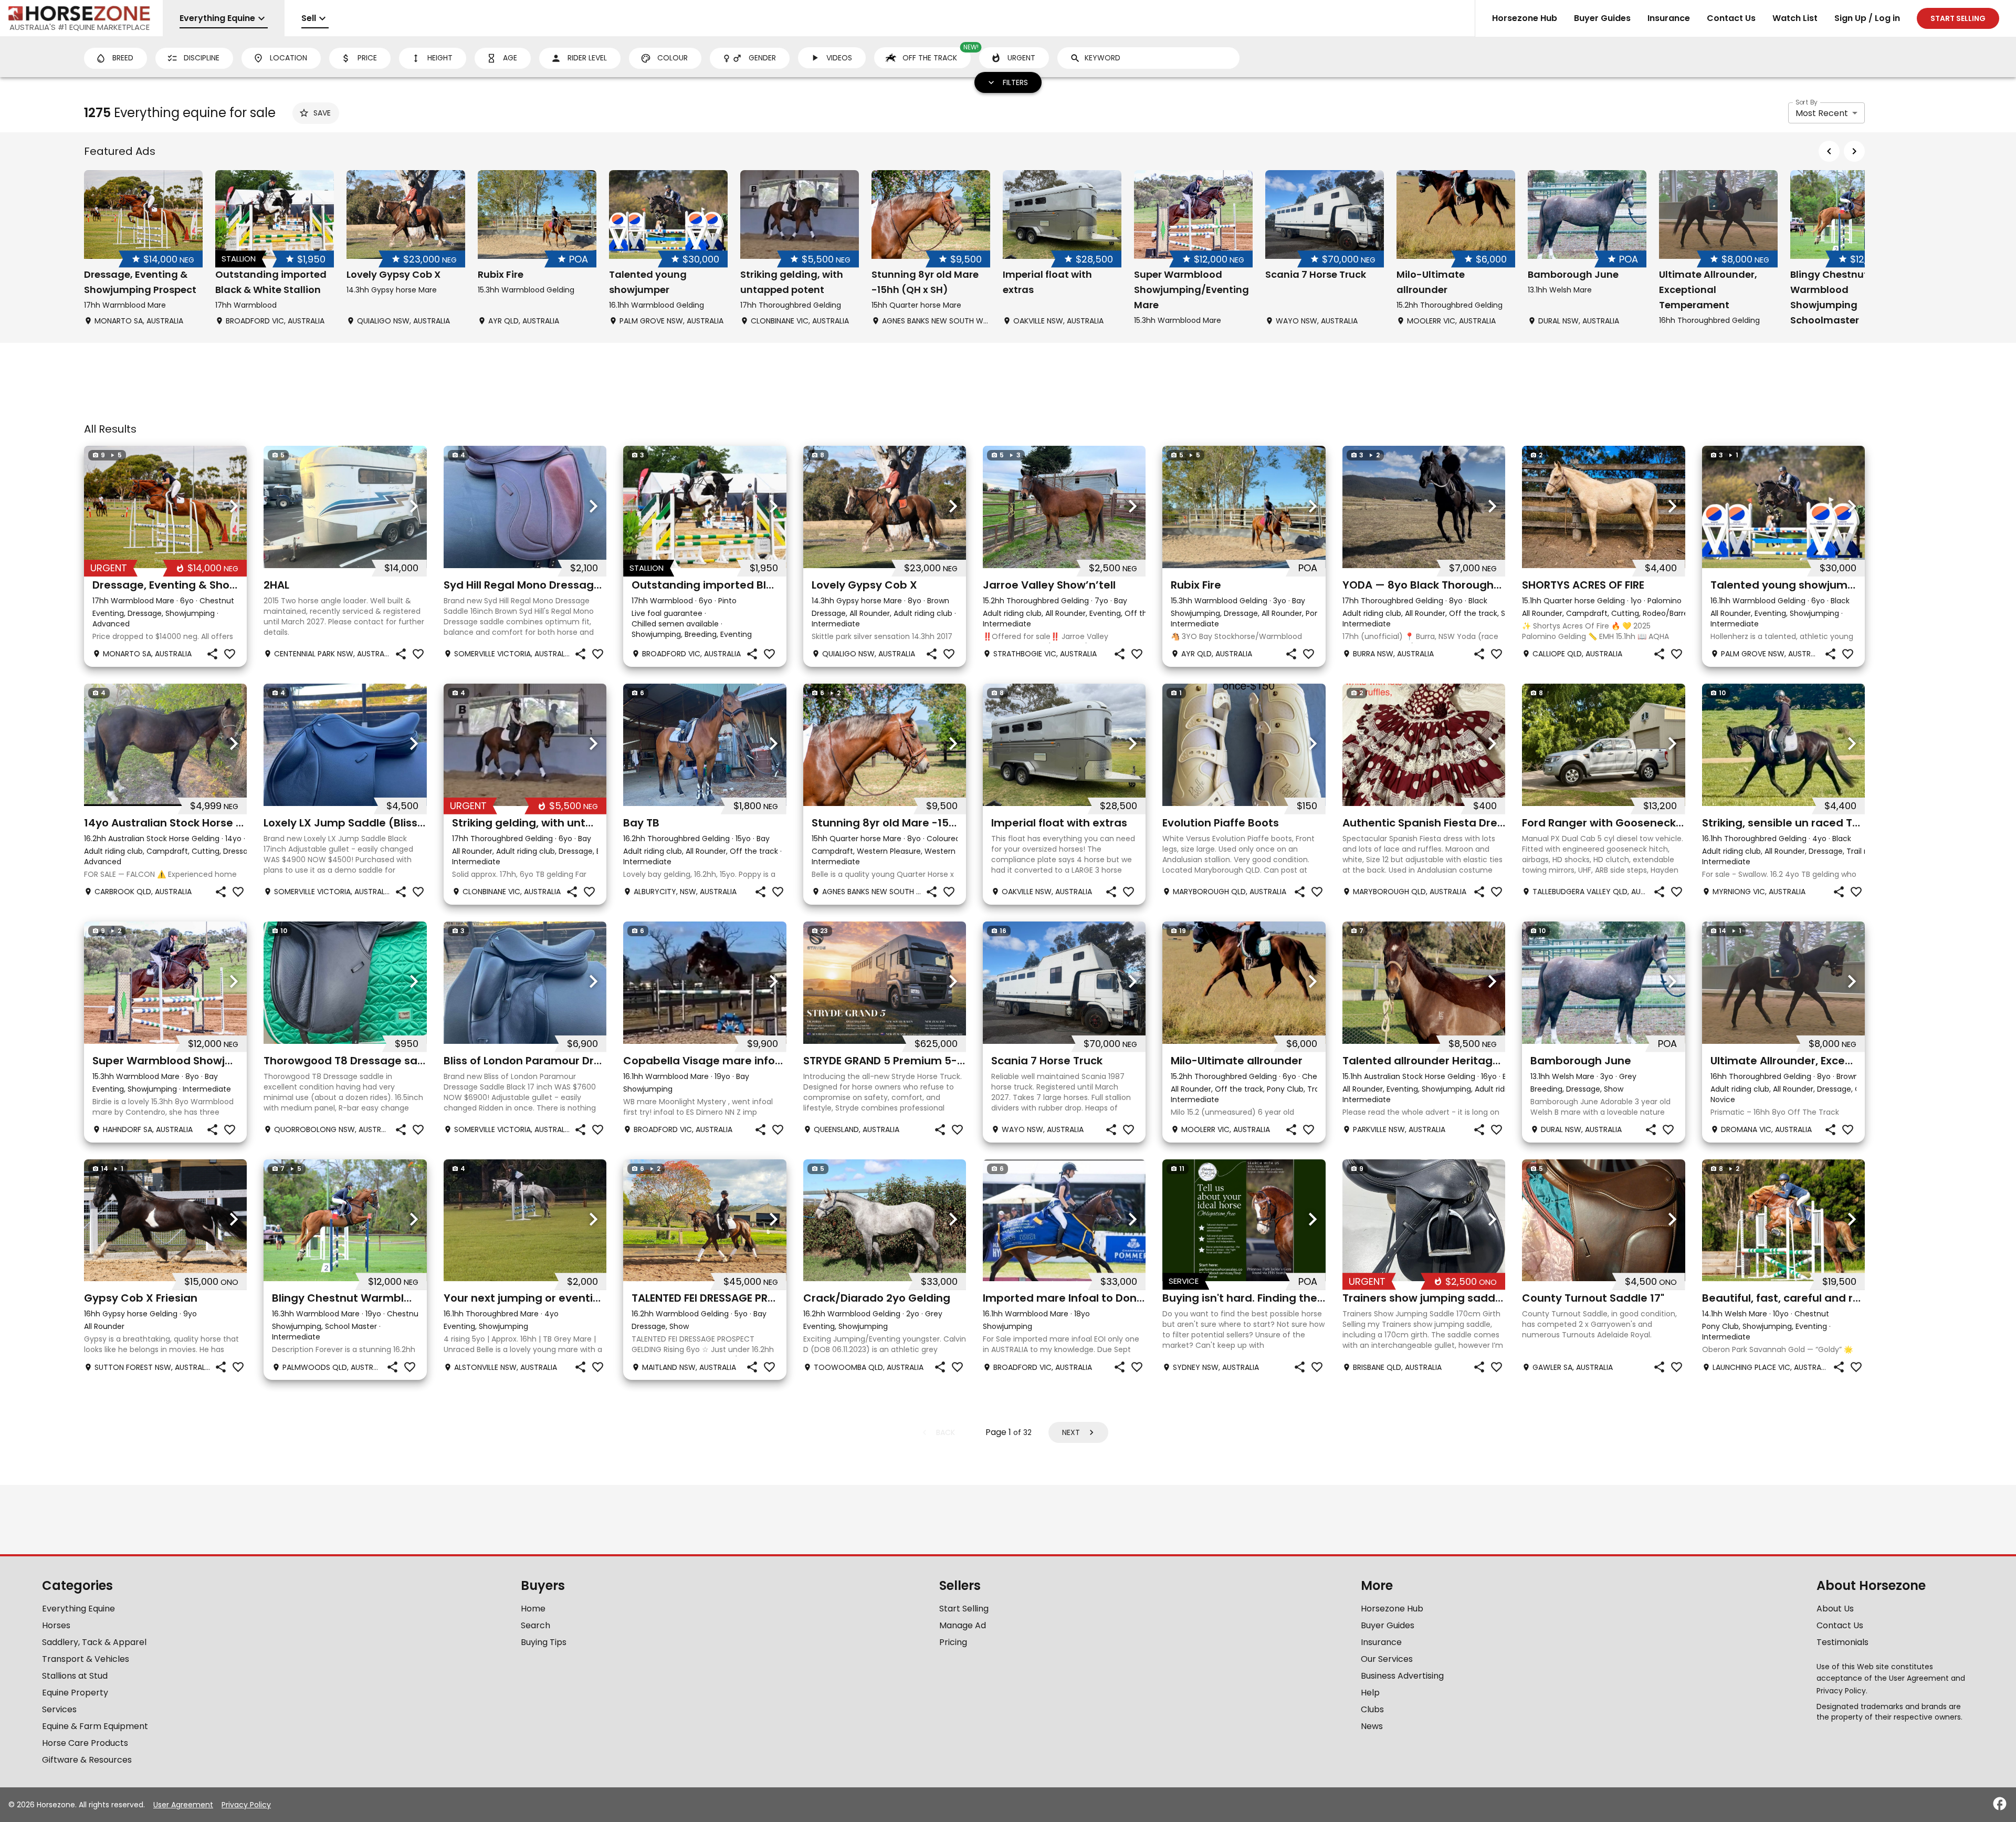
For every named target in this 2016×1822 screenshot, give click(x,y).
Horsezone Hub (1525, 18)
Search (535, 1625)
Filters (1015, 82)
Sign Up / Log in (1867, 18)
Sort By (1807, 102)
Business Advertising (1402, 1676)
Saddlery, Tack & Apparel (94, 1642)
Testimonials (1842, 1642)
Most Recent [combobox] (1822, 113)
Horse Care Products (85, 1743)
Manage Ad (963, 1625)
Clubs (1372, 1709)
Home (533, 1609)
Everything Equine (78, 1609)
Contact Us (1731, 18)
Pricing (953, 1642)
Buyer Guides (1602, 18)
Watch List (1795, 18)
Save (322, 113)
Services (59, 1709)
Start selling (1958, 18)
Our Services (1387, 1659)
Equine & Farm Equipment (95, 1726)
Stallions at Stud (75, 1676)
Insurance (1669, 18)
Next (1071, 1432)
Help (1370, 1693)
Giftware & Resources (87, 1760)
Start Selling (964, 1609)
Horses (56, 1625)
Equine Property (75, 1693)
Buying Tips (544, 1642)
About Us (1835, 1609)
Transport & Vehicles (86, 1659)
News (1372, 1726)
